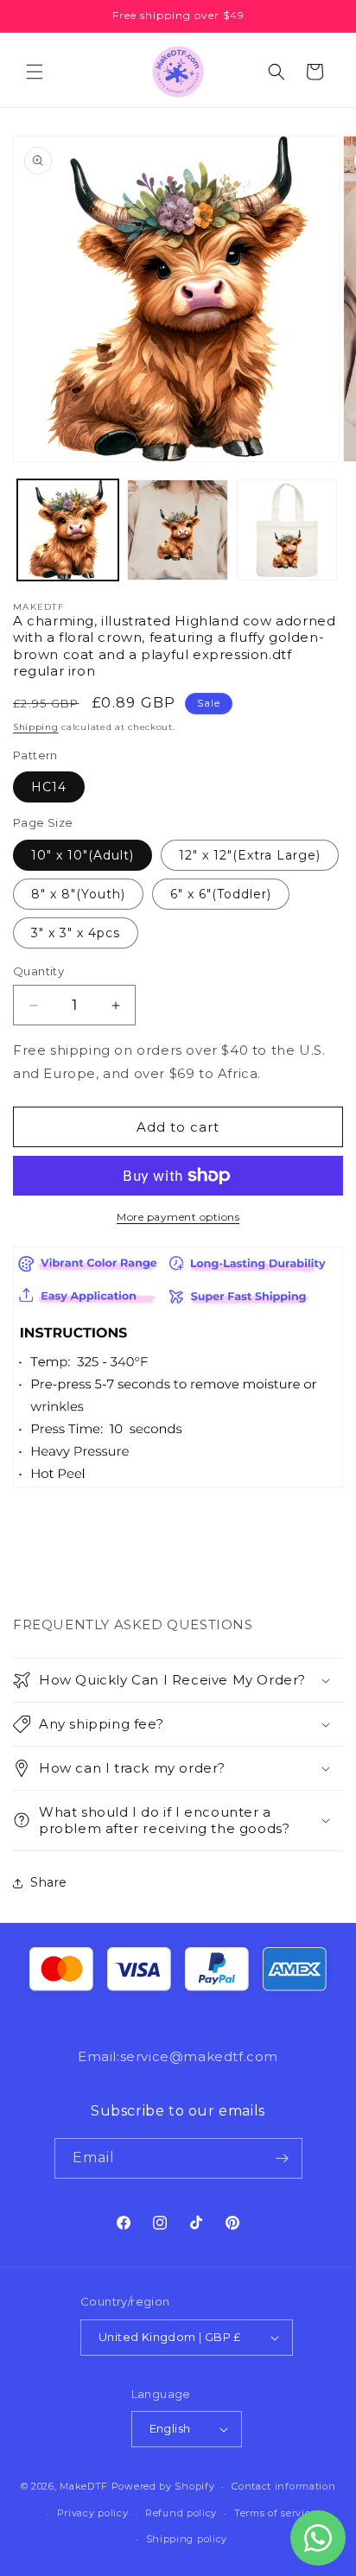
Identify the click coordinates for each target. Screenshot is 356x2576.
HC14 (49, 787)
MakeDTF (84, 2486)
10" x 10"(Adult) (83, 855)
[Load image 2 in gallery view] (178, 530)
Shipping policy (187, 2539)
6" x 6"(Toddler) (221, 894)
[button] (35, 72)
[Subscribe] (283, 2158)
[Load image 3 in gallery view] (287, 530)
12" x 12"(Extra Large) (250, 855)
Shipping (36, 727)
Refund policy (181, 2513)
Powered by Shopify (163, 2486)
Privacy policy (93, 2513)
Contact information (283, 2486)
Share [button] (49, 1882)
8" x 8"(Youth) (78, 894)
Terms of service (275, 2513)
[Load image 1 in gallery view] (68, 530)
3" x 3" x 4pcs (76, 933)
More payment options (178, 1217)
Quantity (38, 971)
